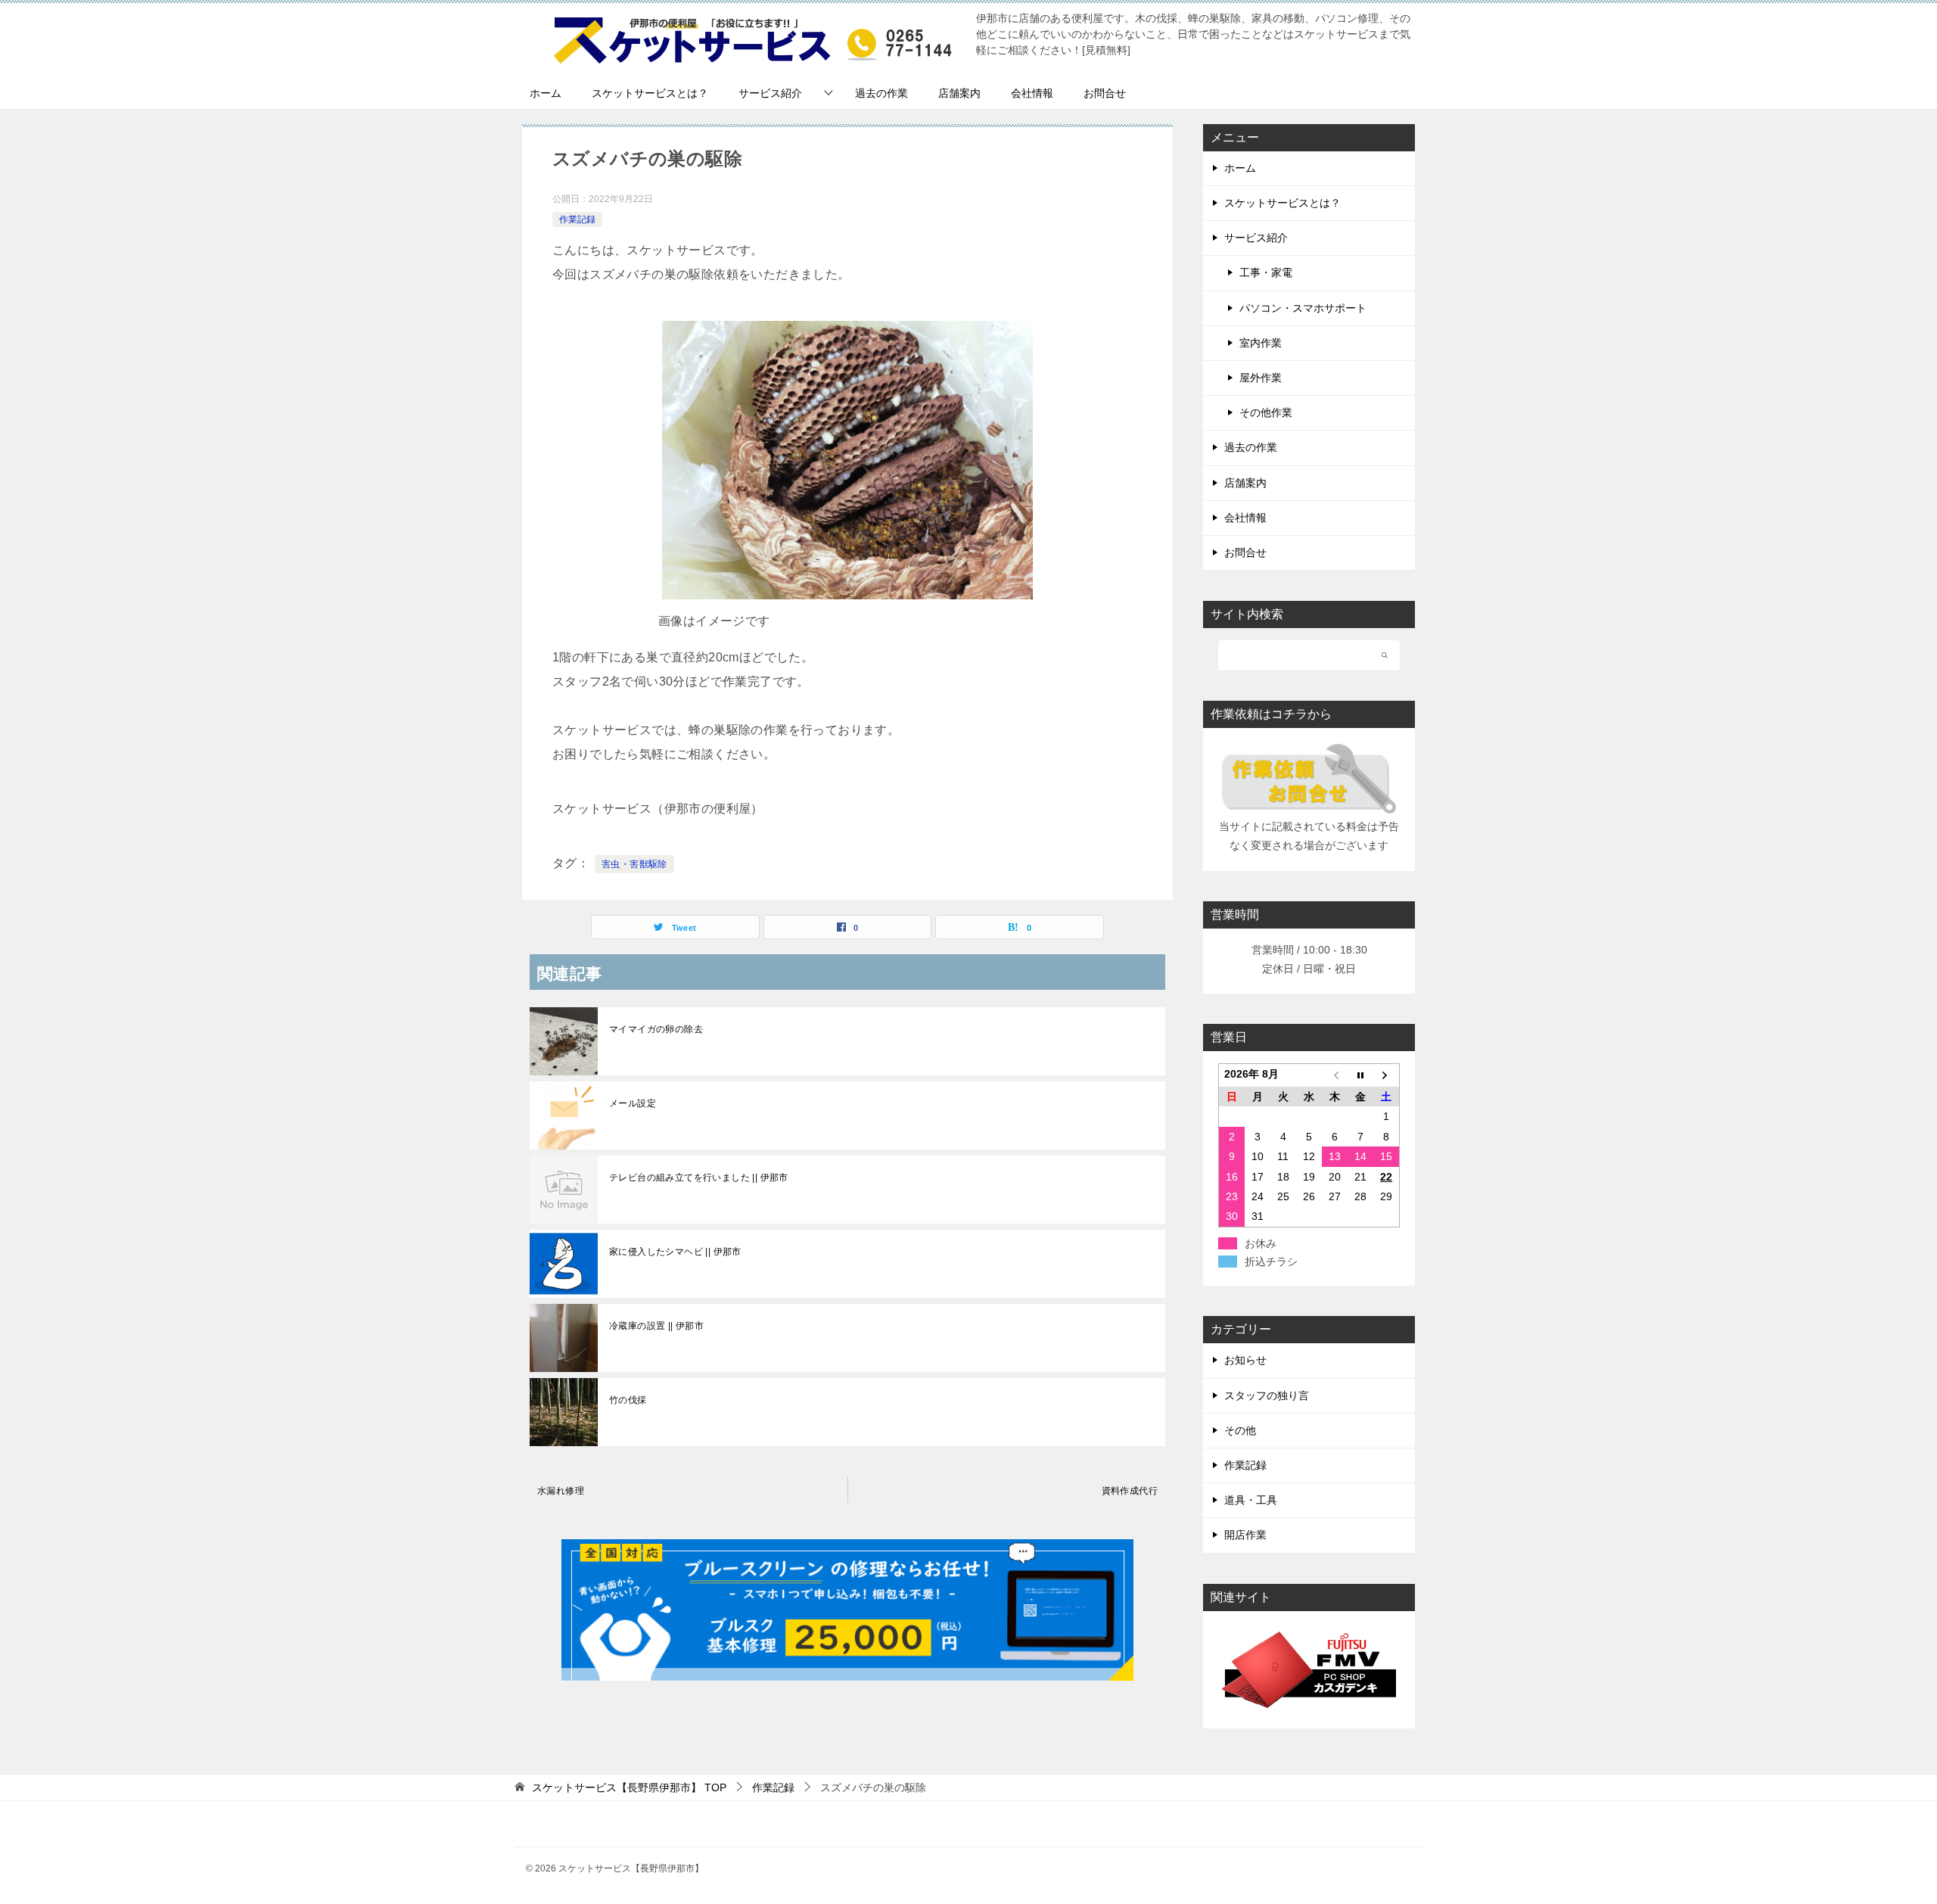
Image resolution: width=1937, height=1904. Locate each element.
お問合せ (1105, 93)
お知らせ (1245, 1360)
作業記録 (577, 219)
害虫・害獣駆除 (634, 864)
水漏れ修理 (561, 1491)
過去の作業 (881, 93)
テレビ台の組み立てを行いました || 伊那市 (699, 1178)
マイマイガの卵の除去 (656, 1029)
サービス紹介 (770, 93)
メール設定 (633, 1103)
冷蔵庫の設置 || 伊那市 (656, 1326)
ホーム (546, 93)
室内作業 (1261, 343)
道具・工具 (1251, 1500)
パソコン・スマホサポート (1303, 308)
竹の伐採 (628, 1400)
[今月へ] (1360, 1076)
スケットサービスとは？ (650, 93)
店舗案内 (959, 93)
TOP (629, 1787)
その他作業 (1266, 412)
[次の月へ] (1386, 1076)
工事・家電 (1266, 272)
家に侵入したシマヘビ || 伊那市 (675, 1252)
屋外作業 (1261, 378)
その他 (1240, 1430)
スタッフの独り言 (1267, 1395)
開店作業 (1245, 1535)
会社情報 (1032, 93)
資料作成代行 (1130, 1491)
